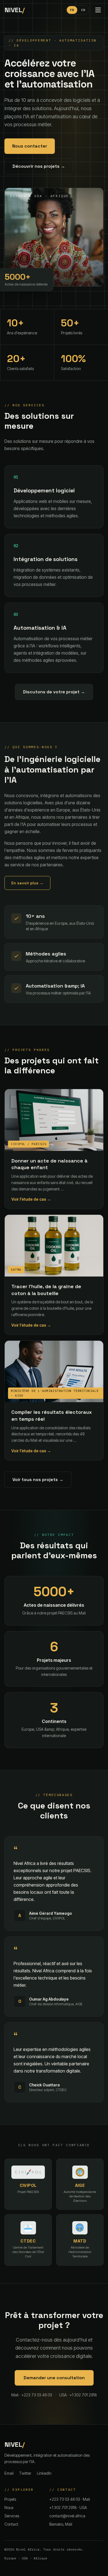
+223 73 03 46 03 (70, 2499)
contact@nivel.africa (67, 2516)
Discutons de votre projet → (54, 692)
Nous (9, 2507)
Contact (11, 2524)
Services (12, 2516)
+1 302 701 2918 (68, 2507)
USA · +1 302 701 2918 (78, 2395)
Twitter (25, 2473)
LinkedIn (44, 2473)
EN (83, 10)
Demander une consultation (54, 2378)
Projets (10, 2499)
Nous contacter (30, 146)
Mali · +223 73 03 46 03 (32, 2395)
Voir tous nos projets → (38, 1480)
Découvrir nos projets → (39, 166)
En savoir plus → (27, 883)
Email (9, 2473)
